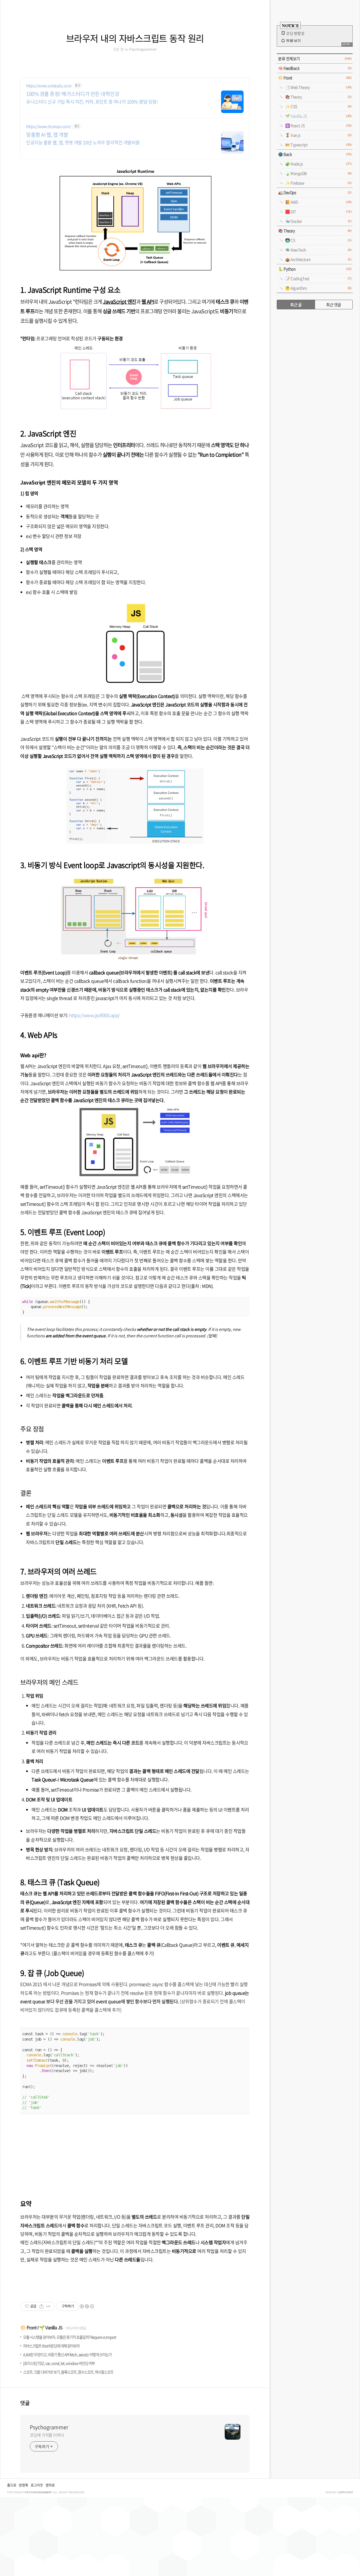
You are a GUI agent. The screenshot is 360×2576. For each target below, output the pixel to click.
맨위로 (50, 2485)
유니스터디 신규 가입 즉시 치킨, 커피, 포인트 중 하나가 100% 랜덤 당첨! (92, 101)
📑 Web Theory (318, 87)
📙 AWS (318, 202)
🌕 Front (28, 2328)
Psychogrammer (49, 2427)
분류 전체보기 (315, 58)
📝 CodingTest (318, 278)
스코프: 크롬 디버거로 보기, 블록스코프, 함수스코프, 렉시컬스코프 (68, 2372)
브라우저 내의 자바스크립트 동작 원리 (135, 38)
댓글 (25, 2403)
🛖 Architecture (318, 259)
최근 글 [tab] (296, 305)
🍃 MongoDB (318, 173)
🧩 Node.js (318, 164)
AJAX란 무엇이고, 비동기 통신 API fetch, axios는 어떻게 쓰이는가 (67, 2355)
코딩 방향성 (295, 33)
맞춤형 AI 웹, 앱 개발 (47, 135)
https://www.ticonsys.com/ (49, 126)
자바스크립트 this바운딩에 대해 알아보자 (51, 2346)
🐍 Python (315, 269)
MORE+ (347, 44)
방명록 (23, 2485)
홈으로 (12, 2485)
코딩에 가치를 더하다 (47, 2435)
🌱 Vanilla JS (51, 2328)
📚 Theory (318, 97)
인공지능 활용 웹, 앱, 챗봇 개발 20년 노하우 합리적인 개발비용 (83, 142)
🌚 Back (315, 154)
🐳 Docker (318, 221)
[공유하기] (41, 2306)
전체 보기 (293, 41)
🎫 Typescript (318, 145)
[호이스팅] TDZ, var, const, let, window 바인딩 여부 (59, 2363)
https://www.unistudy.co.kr (49, 86)
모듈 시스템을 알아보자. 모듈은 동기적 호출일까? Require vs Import (70, 2337)
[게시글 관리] (49, 2306)
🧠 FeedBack (315, 68)
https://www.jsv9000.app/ (94, 1015)
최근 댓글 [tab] (334, 305)
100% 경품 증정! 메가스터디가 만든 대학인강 (73, 94)
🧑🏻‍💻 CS (318, 240)
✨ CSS (318, 106)
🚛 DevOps (315, 192)
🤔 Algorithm (318, 288)
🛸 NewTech (318, 250)
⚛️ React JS (318, 125)
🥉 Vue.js (318, 135)
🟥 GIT (318, 211)
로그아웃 (37, 2485)
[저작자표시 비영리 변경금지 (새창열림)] (87, 2306)
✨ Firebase (318, 183)
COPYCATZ (345, 2492)
